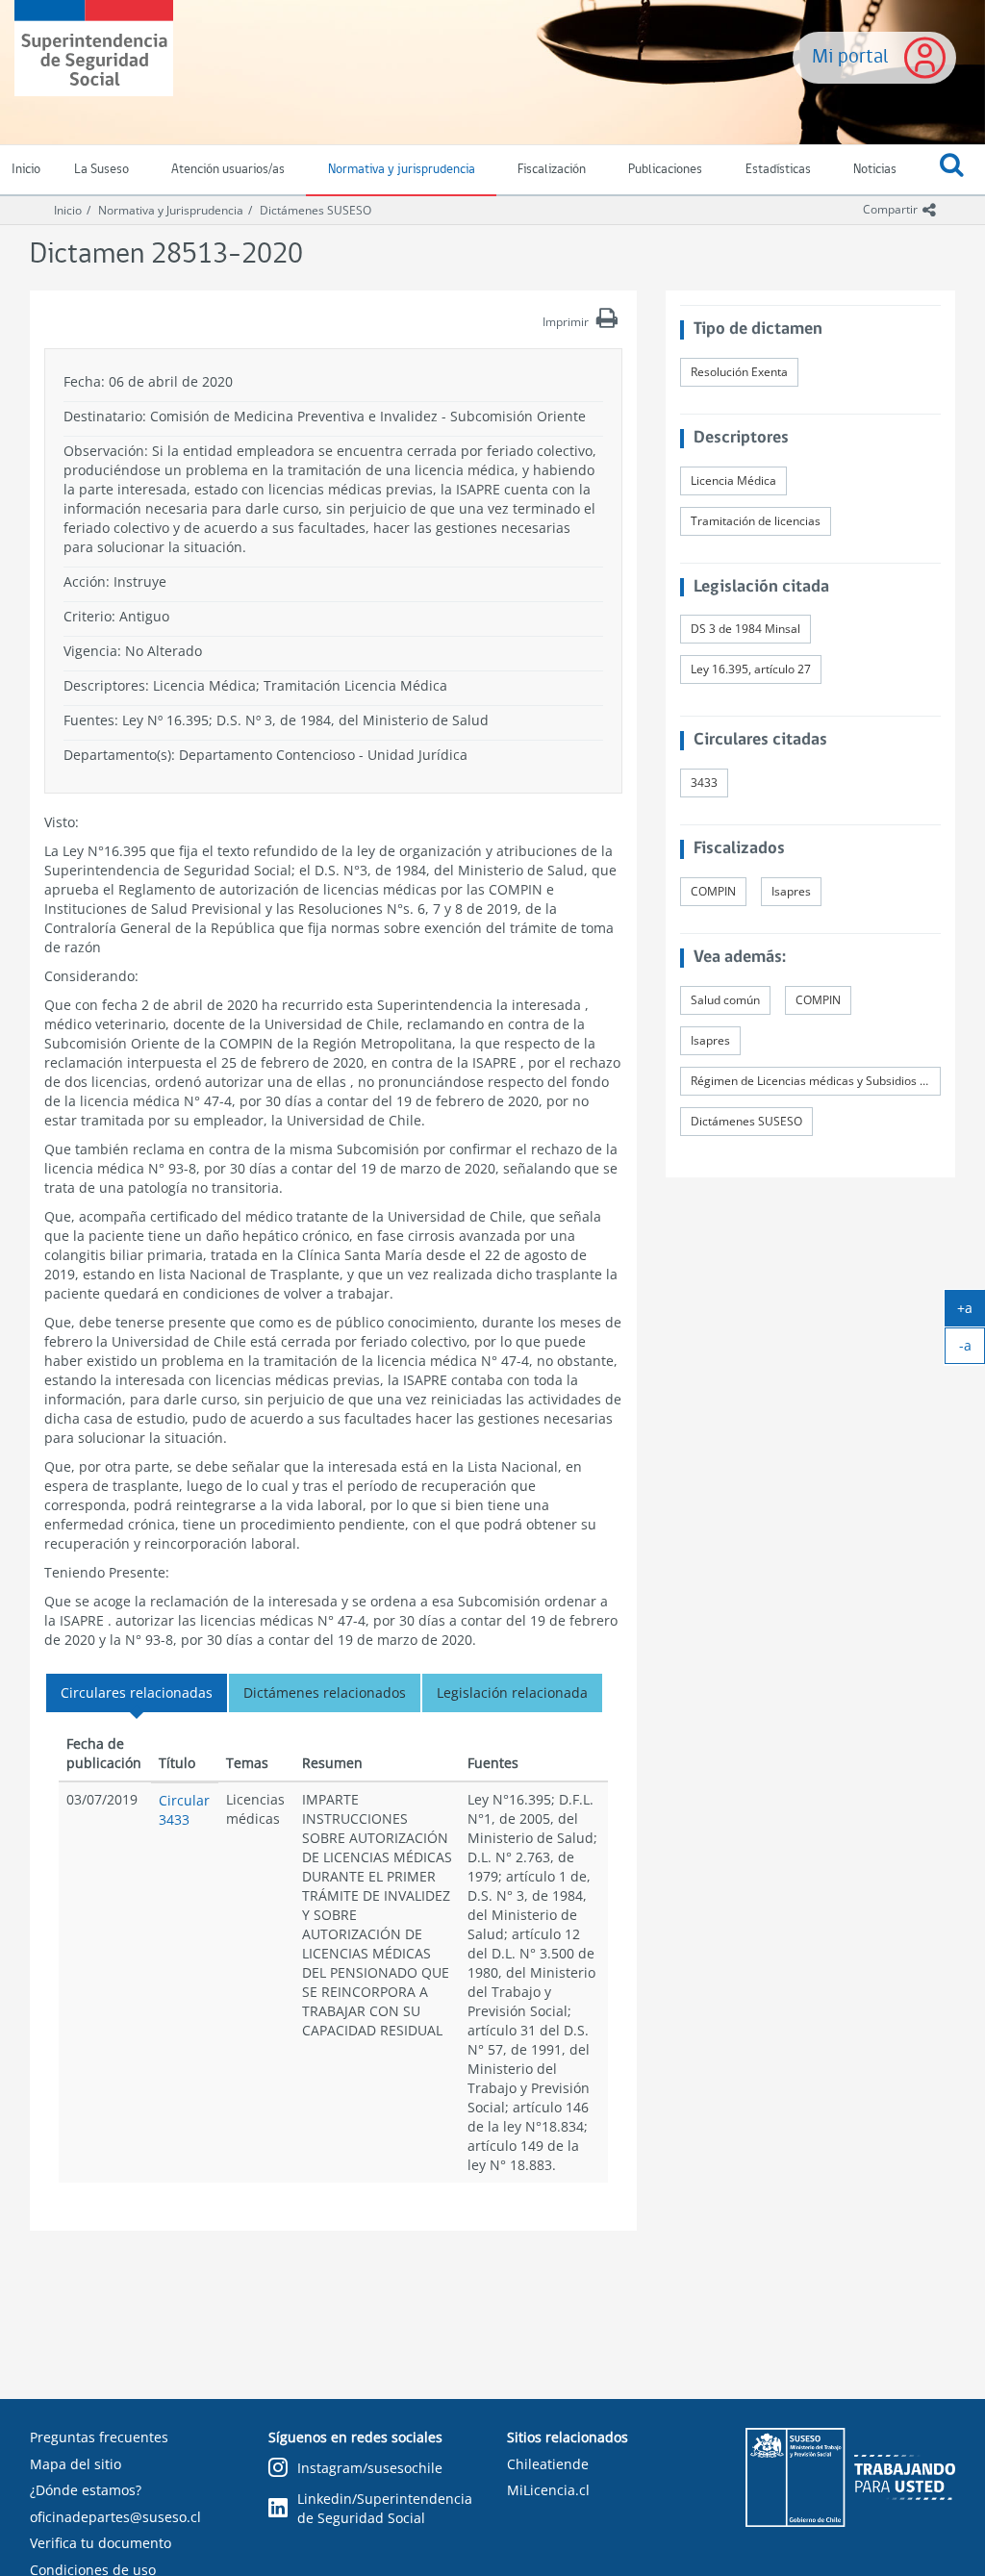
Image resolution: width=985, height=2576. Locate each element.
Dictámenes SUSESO (316, 210)
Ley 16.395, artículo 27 (751, 669)
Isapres (791, 891)
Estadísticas (778, 170)
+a (971, 1312)
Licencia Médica (733, 480)
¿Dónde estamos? (86, 2490)
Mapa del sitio (76, 2464)
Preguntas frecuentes (99, 2437)
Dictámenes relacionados (325, 1692)
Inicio (68, 210)
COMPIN (713, 891)
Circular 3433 (184, 1810)
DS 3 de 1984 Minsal (745, 629)
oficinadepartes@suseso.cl (115, 2517)
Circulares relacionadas (137, 1692)
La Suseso (101, 170)
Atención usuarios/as (228, 170)
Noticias (875, 170)
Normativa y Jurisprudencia (171, 210)
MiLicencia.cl (548, 2490)
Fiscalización (552, 170)
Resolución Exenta (739, 372)
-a (972, 1350)
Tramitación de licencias (756, 521)
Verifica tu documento (101, 2543)
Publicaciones (665, 170)
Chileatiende (548, 2464)
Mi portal (850, 57)
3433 (704, 783)
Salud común (725, 1000)
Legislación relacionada (512, 1692)
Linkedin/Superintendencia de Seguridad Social (385, 2508)
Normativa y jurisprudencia (402, 170)
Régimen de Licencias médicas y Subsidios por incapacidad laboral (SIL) (816, 1081)
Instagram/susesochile (370, 2468)
